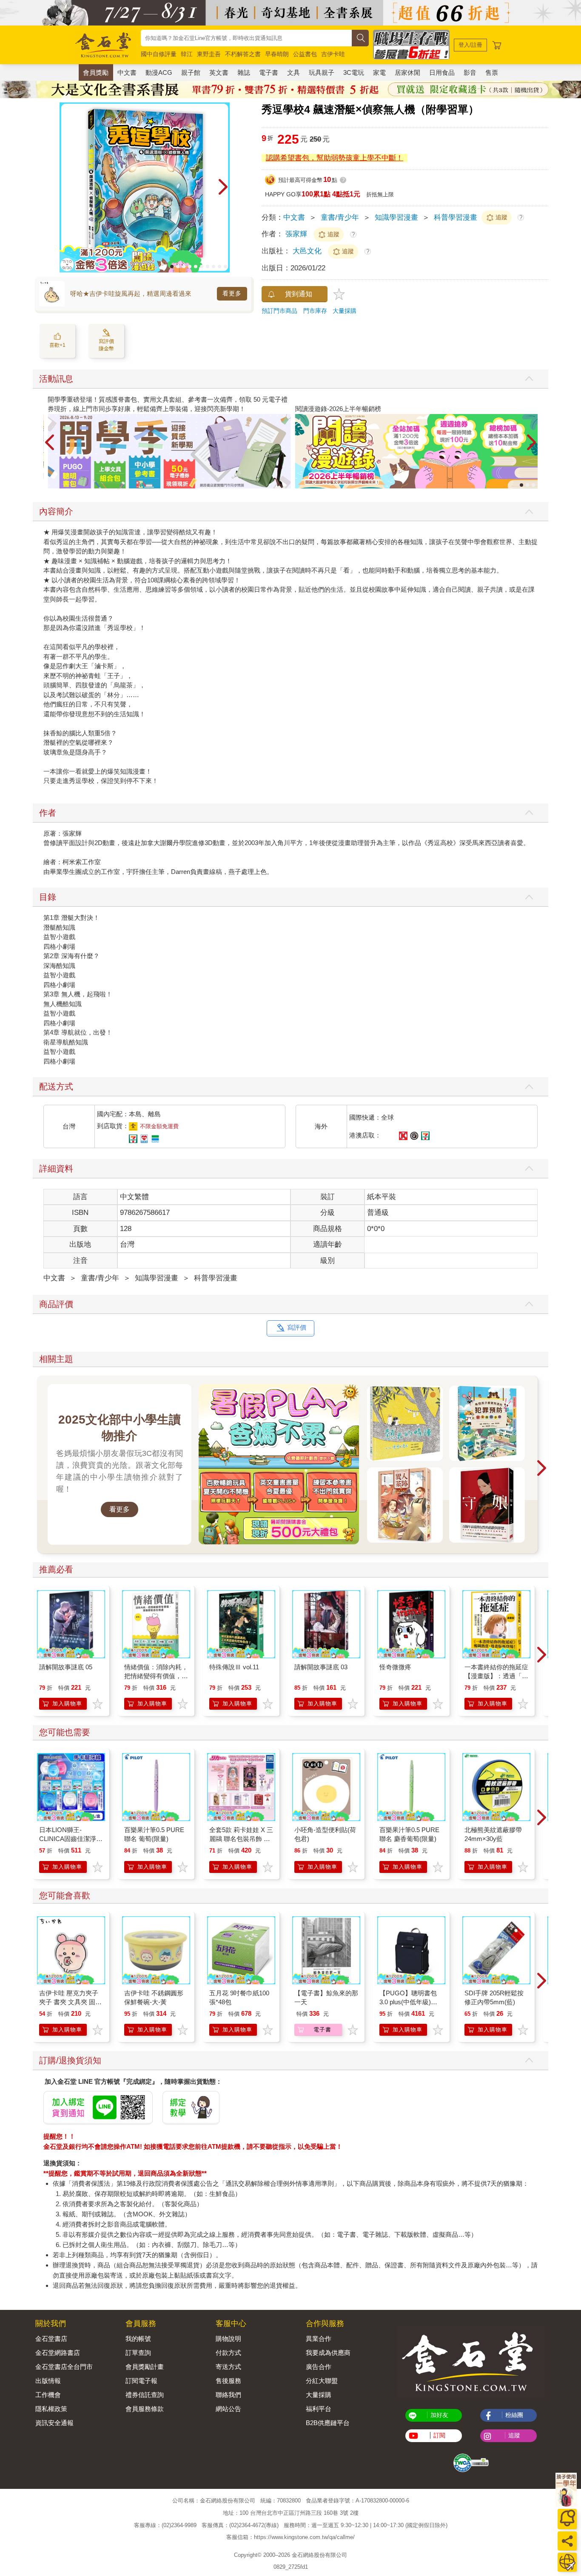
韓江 (187, 54)
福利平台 (319, 2409)
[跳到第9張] (219, 267)
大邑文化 (308, 251)
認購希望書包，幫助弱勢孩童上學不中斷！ (335, 158)
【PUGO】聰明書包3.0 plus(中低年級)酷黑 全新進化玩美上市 (409, 2002)
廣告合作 (319, 2367)
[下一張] (223, 187)
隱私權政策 (51, 2409)
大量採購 (345, 311)
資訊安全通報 (54, 2423)
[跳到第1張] (172, 267)
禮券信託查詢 (145, 2395)
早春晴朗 (277, 54)
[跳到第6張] (202, 267)
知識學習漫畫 (396, 217)
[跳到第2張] (178, 267)
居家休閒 (407, 72)
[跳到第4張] (190, 267)
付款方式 (228, 2353)
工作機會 (48, 2395)
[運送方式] (567, 2562)
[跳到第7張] (208, 267)
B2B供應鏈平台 (328, 2423)
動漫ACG (159, 72)
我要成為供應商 (328, 2353)
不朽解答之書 (243, 54)
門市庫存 (315, 311)
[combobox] (246, 38)
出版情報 (48, 2381)
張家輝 (296, 234)
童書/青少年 (340, 217)
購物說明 (228, 2339)
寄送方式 (228, 2367)
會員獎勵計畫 (145, 2367)
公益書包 (305, 54)
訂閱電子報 (141, 2381)
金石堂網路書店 (58, 2353)
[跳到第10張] (225, 267)
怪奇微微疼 (395, 1667)
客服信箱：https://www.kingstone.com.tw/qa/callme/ (290, 2537)
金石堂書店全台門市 (64, 2367)
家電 (379, 72)
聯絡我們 (228, 2395)
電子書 (269, 72)
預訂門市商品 (279, 311)
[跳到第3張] (184, 267)
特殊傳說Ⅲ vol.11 (234, 1667)
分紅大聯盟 (322, 2381)
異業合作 (319, 2339)
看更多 (232, 293)
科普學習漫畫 (456, 217)
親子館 (191, 72)
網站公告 (228, 2409)
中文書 (127, 72)
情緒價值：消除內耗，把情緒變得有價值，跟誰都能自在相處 (156, 1676)
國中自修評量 (159, 54)
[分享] (567, 2541)
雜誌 (244, 72)
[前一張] (66, 187)
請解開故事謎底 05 (66, 1667)
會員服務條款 (145, 2409)
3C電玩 (354, 72)
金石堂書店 (51, 2339)
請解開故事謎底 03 (321, 1667)
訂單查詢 (138, 2353)
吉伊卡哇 (333, 54)
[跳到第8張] (214, 267)
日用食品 (442, 72)
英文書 (219, 72)
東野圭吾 (209, 54)
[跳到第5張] (196, 267)
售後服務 (228, 2381)
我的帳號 (138, 2339)
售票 (492, 72)
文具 (293, 72)
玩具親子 (322, 72)
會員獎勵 (96, 72)
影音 (470, 72)
